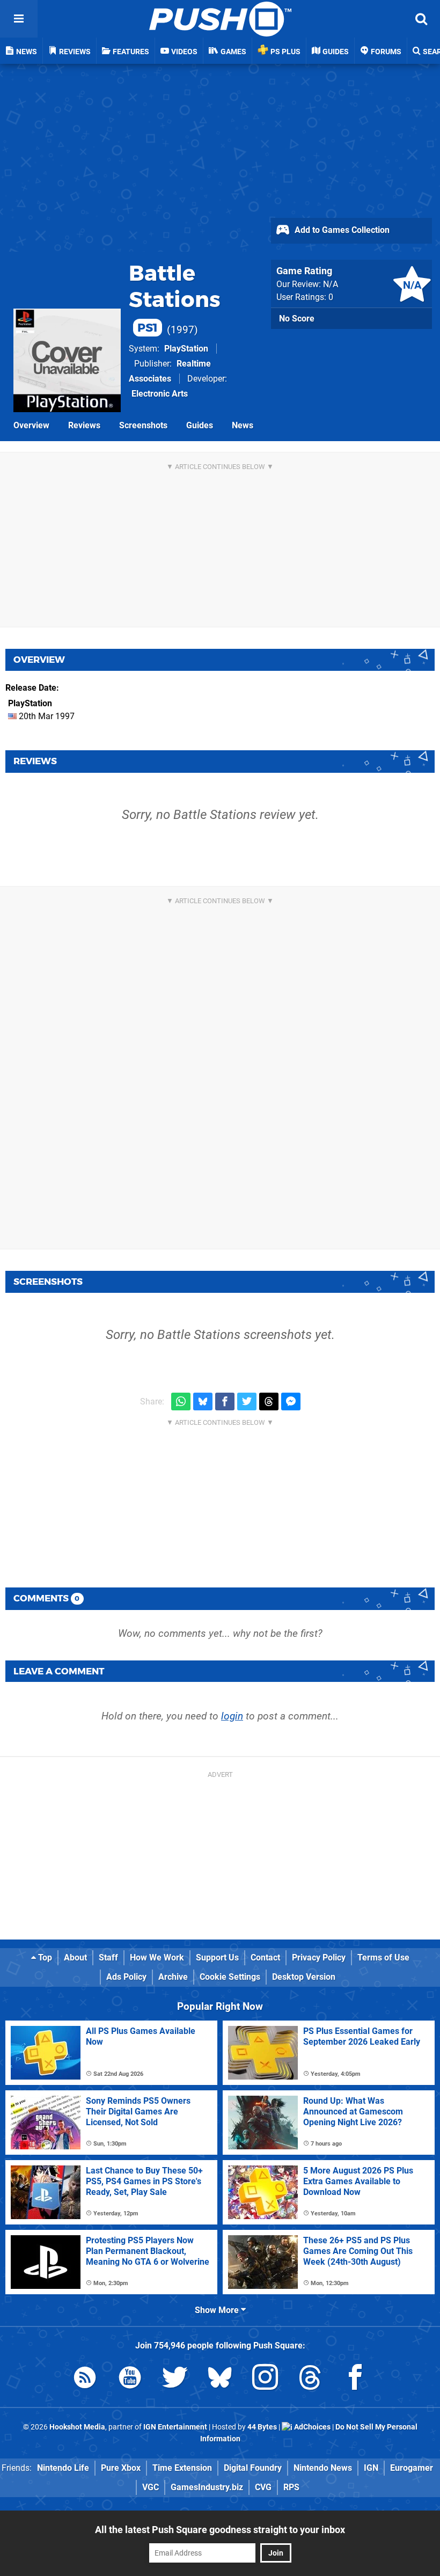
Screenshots (143, 425)
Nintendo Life (63, 2468)
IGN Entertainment (175, 2427)
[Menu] (19, 19)
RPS (291, 2487)
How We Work (157, 1957)
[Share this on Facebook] (225, 1402)
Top (44, 1957)
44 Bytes (262, 2427)
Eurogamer (412, 2468)
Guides (200, 425)
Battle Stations (175, 297)
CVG (263, 2487)
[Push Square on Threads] (310, 2379)
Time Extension (182, 2468)
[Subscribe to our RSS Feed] (85, 2379)
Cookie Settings (230, 1977)
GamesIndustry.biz (207, 2487)
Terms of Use (383, 1957)
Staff (108, 1957)
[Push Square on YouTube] (130, 2379)
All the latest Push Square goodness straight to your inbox (220, 2530)
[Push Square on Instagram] (265, 2379)
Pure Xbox (121, 2468)
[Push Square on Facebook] (355, 2379)
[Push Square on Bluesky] (220, 2379)
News (243, 425)
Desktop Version (304, 1977)
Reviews (84, 425)
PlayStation (186, 349)
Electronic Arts (160, 394)
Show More (218, 2310)
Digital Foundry (253, 2468)
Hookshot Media (77, 2427)
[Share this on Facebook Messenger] (291, 1402)
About (75, 1957)
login (232, 1716)
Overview (31, 425)
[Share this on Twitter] (247, 1402)
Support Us (217, 1957)
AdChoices (311, 2427)
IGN (371, 2468)
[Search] (421, 19)
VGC (151, 2487)
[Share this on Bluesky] (203, 1402)
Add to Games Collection (341, 230)
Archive (173, 1977)
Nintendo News (323, 2468)
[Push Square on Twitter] (175, 2379)
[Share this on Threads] (269, 1402)
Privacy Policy (319, 1957)
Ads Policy (126, 1977)
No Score (297, 319)
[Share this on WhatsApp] (181, 1402)
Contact (265, 1957)
